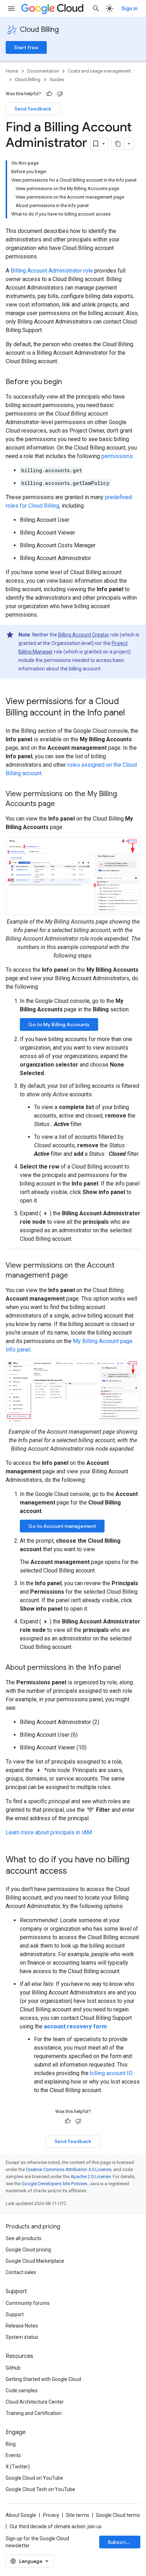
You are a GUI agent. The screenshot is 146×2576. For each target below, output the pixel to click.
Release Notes (22, 2326)
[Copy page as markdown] (118, 144)
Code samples (22, 2391)
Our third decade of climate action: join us (56, 2526)
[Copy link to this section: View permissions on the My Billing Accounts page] (62, 804)
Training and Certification (34, 2413)
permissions (117, 456)
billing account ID (111, 2073)
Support (15, 2314)
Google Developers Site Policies (54, 2184)
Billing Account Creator (84, 635)
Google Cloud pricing (28, 2250)
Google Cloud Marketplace (35, 2261)
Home (12, 71)
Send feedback (33, 109)
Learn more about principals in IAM (49, 1832)
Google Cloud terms (118, 2515)
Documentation (43, 71)
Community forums (28, 2303)
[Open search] (96, 8)
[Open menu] (11, 8)
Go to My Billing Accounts (59, 1024)
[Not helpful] (60, 94)
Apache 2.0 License (91, 2177)
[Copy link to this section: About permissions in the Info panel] (128, 1668)
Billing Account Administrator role (52, 271)
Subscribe (120, 2542)
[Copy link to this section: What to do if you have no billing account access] (74, 1872)
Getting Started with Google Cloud (43, 2379)
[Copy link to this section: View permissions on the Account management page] (75, 1275)
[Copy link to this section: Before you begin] (69, 382)
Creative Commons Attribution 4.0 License (69, 2169)
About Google (21, 2515)
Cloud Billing (39, 30)
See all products (24, 2238)
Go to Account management (62, 1526)
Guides (57, 79)
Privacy (51, 2515)
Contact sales (21, 2272)
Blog (11, 2444)
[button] (73, 876)
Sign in (130, 8)
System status (22, 2337)
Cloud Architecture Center (35, 2402)
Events (13, 2455)
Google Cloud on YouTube (34, 2478)
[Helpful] (49, 94)
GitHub (13, 2368)
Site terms (78, 2515)
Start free (26, 47)
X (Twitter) (18, 2467)
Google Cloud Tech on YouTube (40, 2489)
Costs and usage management (99, 71)
